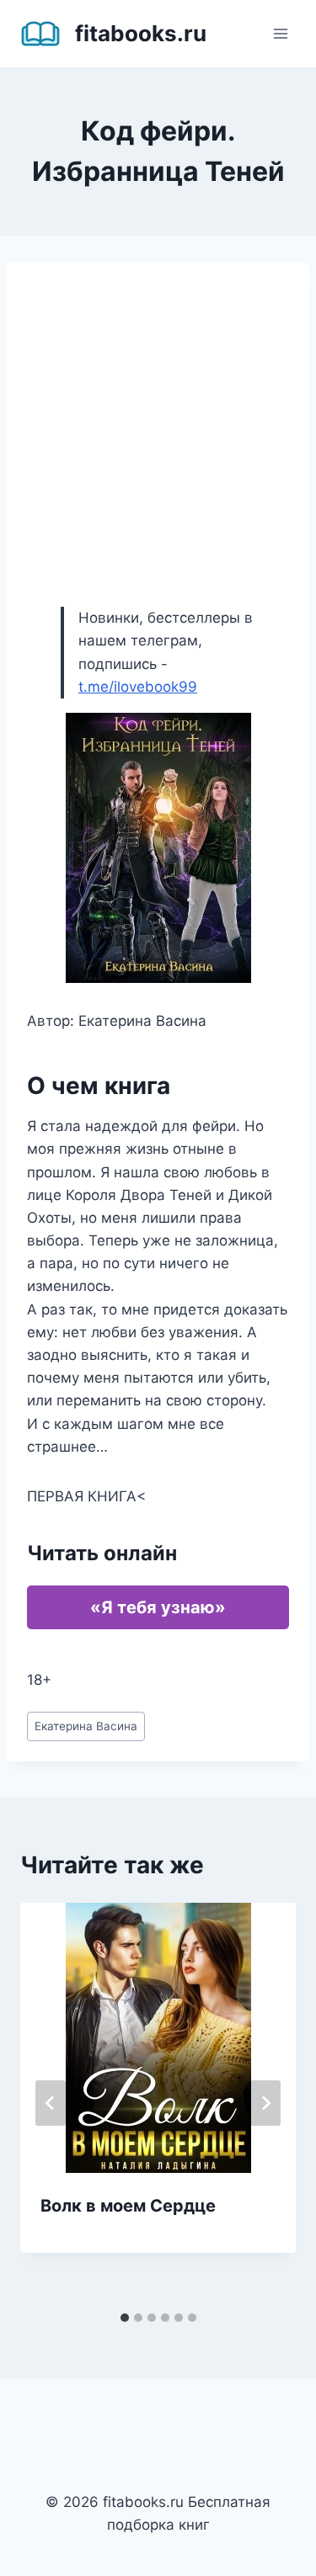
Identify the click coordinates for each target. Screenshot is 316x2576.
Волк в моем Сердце (128, 2206)
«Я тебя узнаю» (158, 1607)
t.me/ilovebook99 (138, 687)
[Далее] (265, 2103)
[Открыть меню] (280, 33)
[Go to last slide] (51, 2103)
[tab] (125, 2318)
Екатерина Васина (86, 1726)
